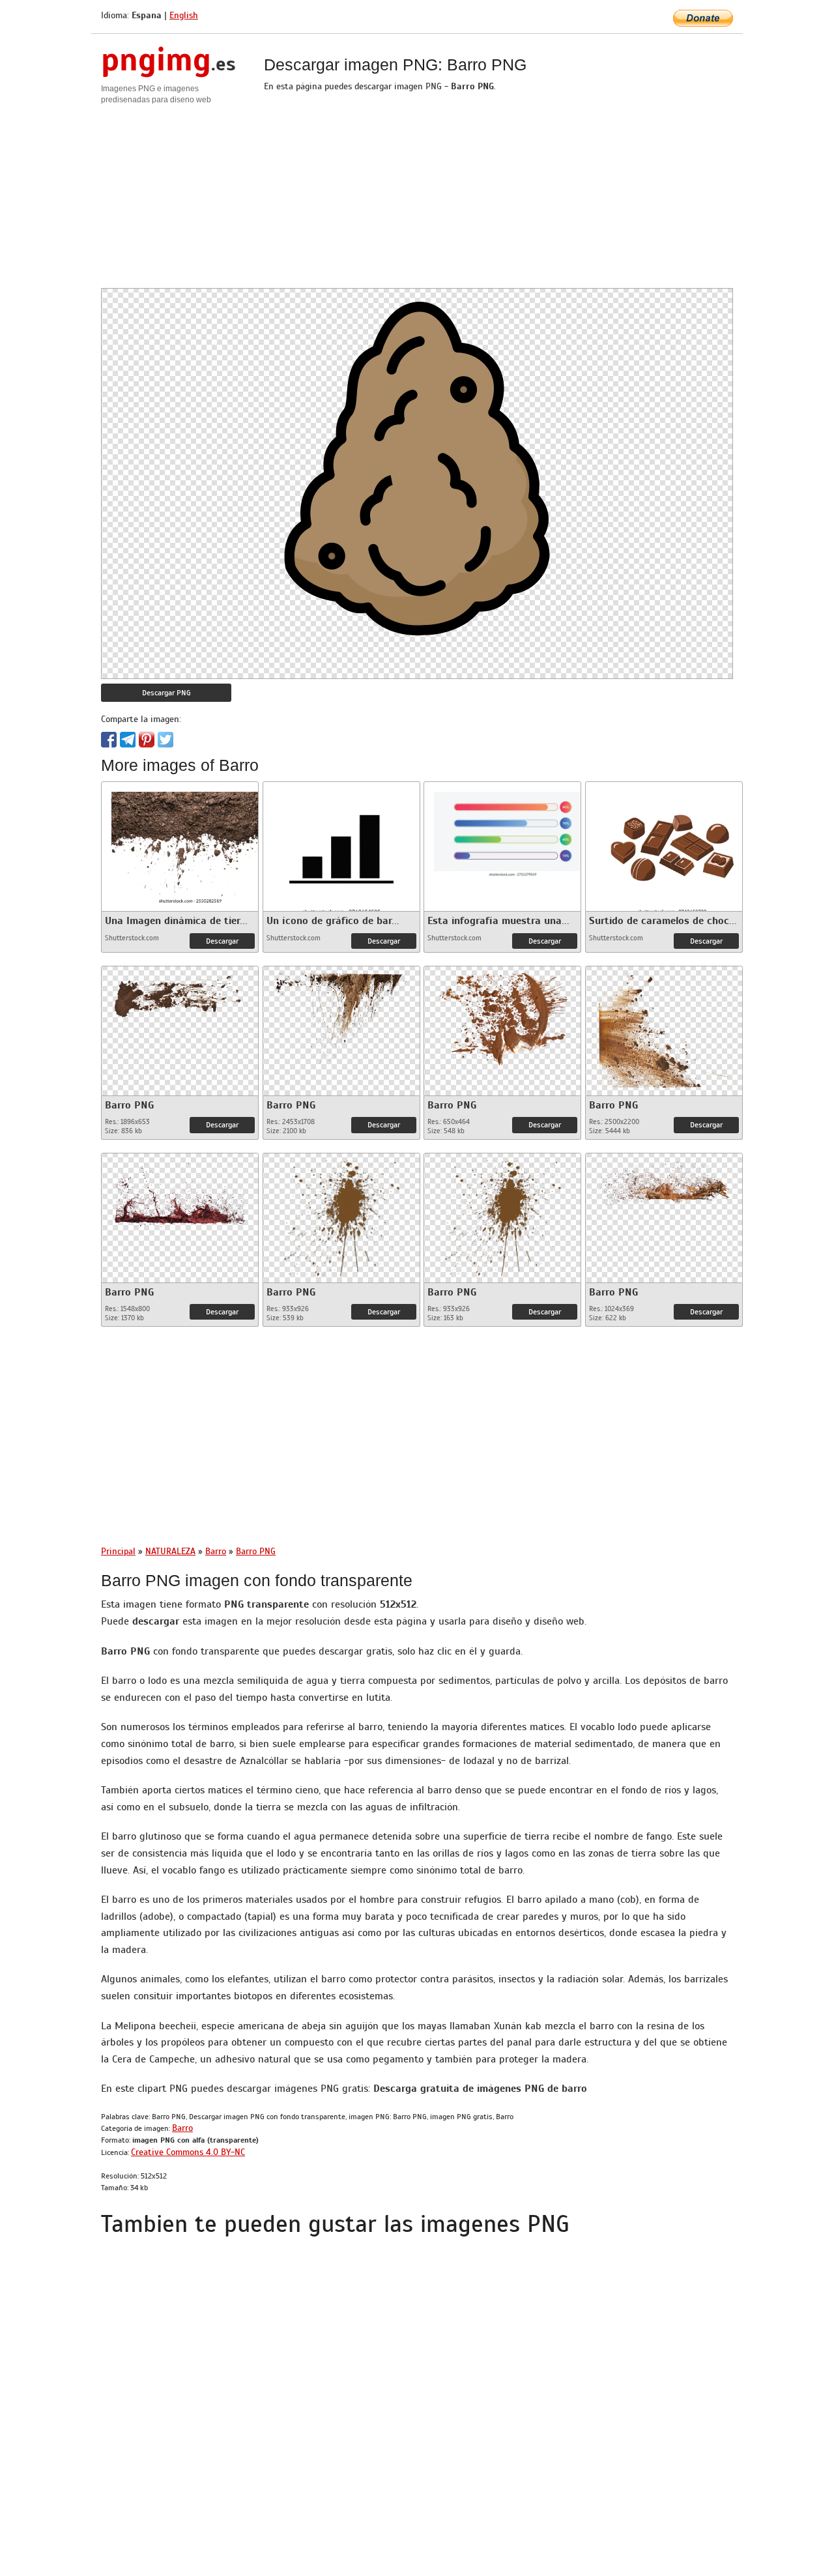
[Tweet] (165, 740)
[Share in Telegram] (128, 740)
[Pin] (147, 740)
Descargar (222, 941)
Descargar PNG (166, 693)
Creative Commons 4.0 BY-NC (188, 2152)
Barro (182, 2128)
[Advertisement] (417, 197)
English (184, 15)
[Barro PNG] (180, 991)
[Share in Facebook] (109, 740)
